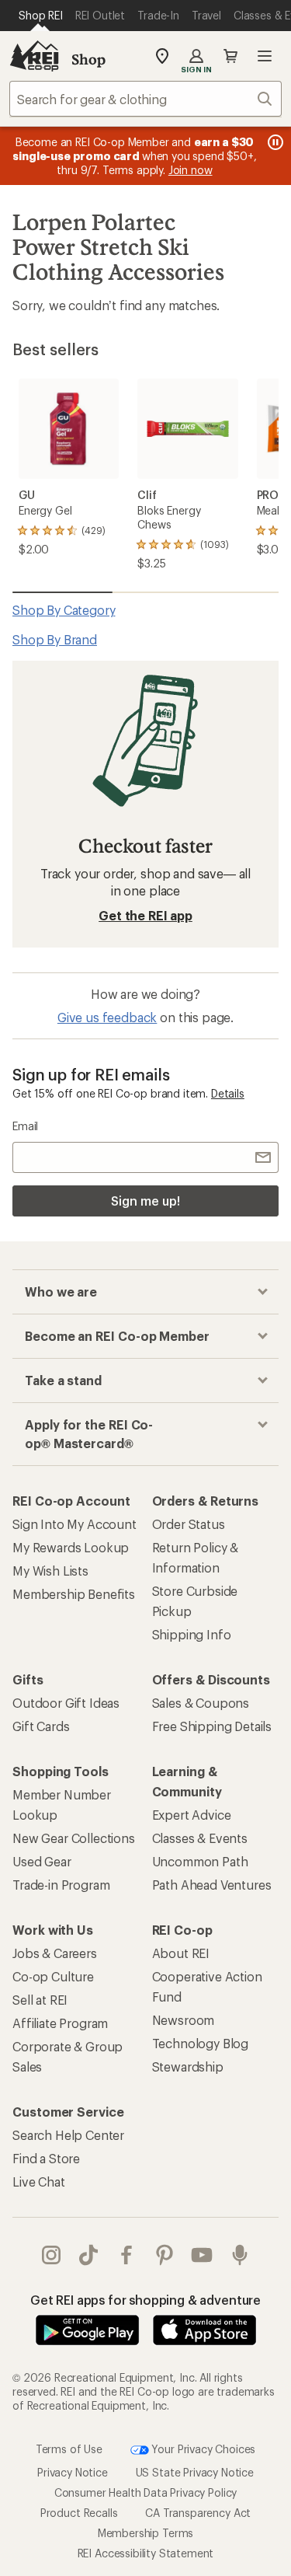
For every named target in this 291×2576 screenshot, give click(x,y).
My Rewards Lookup (71, 1547)
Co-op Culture (53, 1976)
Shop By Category (64, 610)
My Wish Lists (50, 1571)
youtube (202, 2255)
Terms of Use (69, 2448)
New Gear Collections (74, 1838)
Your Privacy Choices (203, 2448)
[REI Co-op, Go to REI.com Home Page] (34, 56)
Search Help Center (68, 2135)
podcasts (240, 2255)
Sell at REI (40, 2000)
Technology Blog (201, 2043)
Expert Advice (192, 1815)
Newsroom (184, 2020)
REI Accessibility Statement (146, 2553)
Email (25, 1126)
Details (228, 1093)
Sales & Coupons (201, 1703)
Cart (230, 56)
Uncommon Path (200, 1861)
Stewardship (188, 2066)
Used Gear (42, 1861)
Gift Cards (41, 1726)
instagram (52, 2255)
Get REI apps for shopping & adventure (145, 2300)
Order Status (189, 1524)
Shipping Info (192, 1634)
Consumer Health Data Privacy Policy (145, 2492)
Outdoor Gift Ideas (66, 1703)
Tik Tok (89, 2255)
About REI (181, 1953)
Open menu (265, 56)
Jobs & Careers (55, 1953)
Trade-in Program (61, 1885)
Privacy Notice (73, 2472)
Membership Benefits (74, 1594)
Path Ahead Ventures (212, 1885)
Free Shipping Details (212, 1726)
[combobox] (145, 99)
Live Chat (39, 2182)
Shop (88, 59)
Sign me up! (145, 1201)
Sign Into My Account (74, 1524)
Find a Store (46, 2158)
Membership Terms (145, 2533)
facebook (127, 2255)
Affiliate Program (60, 2023)
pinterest (165, 2255)
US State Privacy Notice (195, 2472)
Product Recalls (79, 2513)
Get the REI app (145, 915)
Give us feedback (107, 1017)
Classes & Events (200, 1838)
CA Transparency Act (198, 2513)
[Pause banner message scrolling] (274, 142)
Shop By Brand (55, 639)
